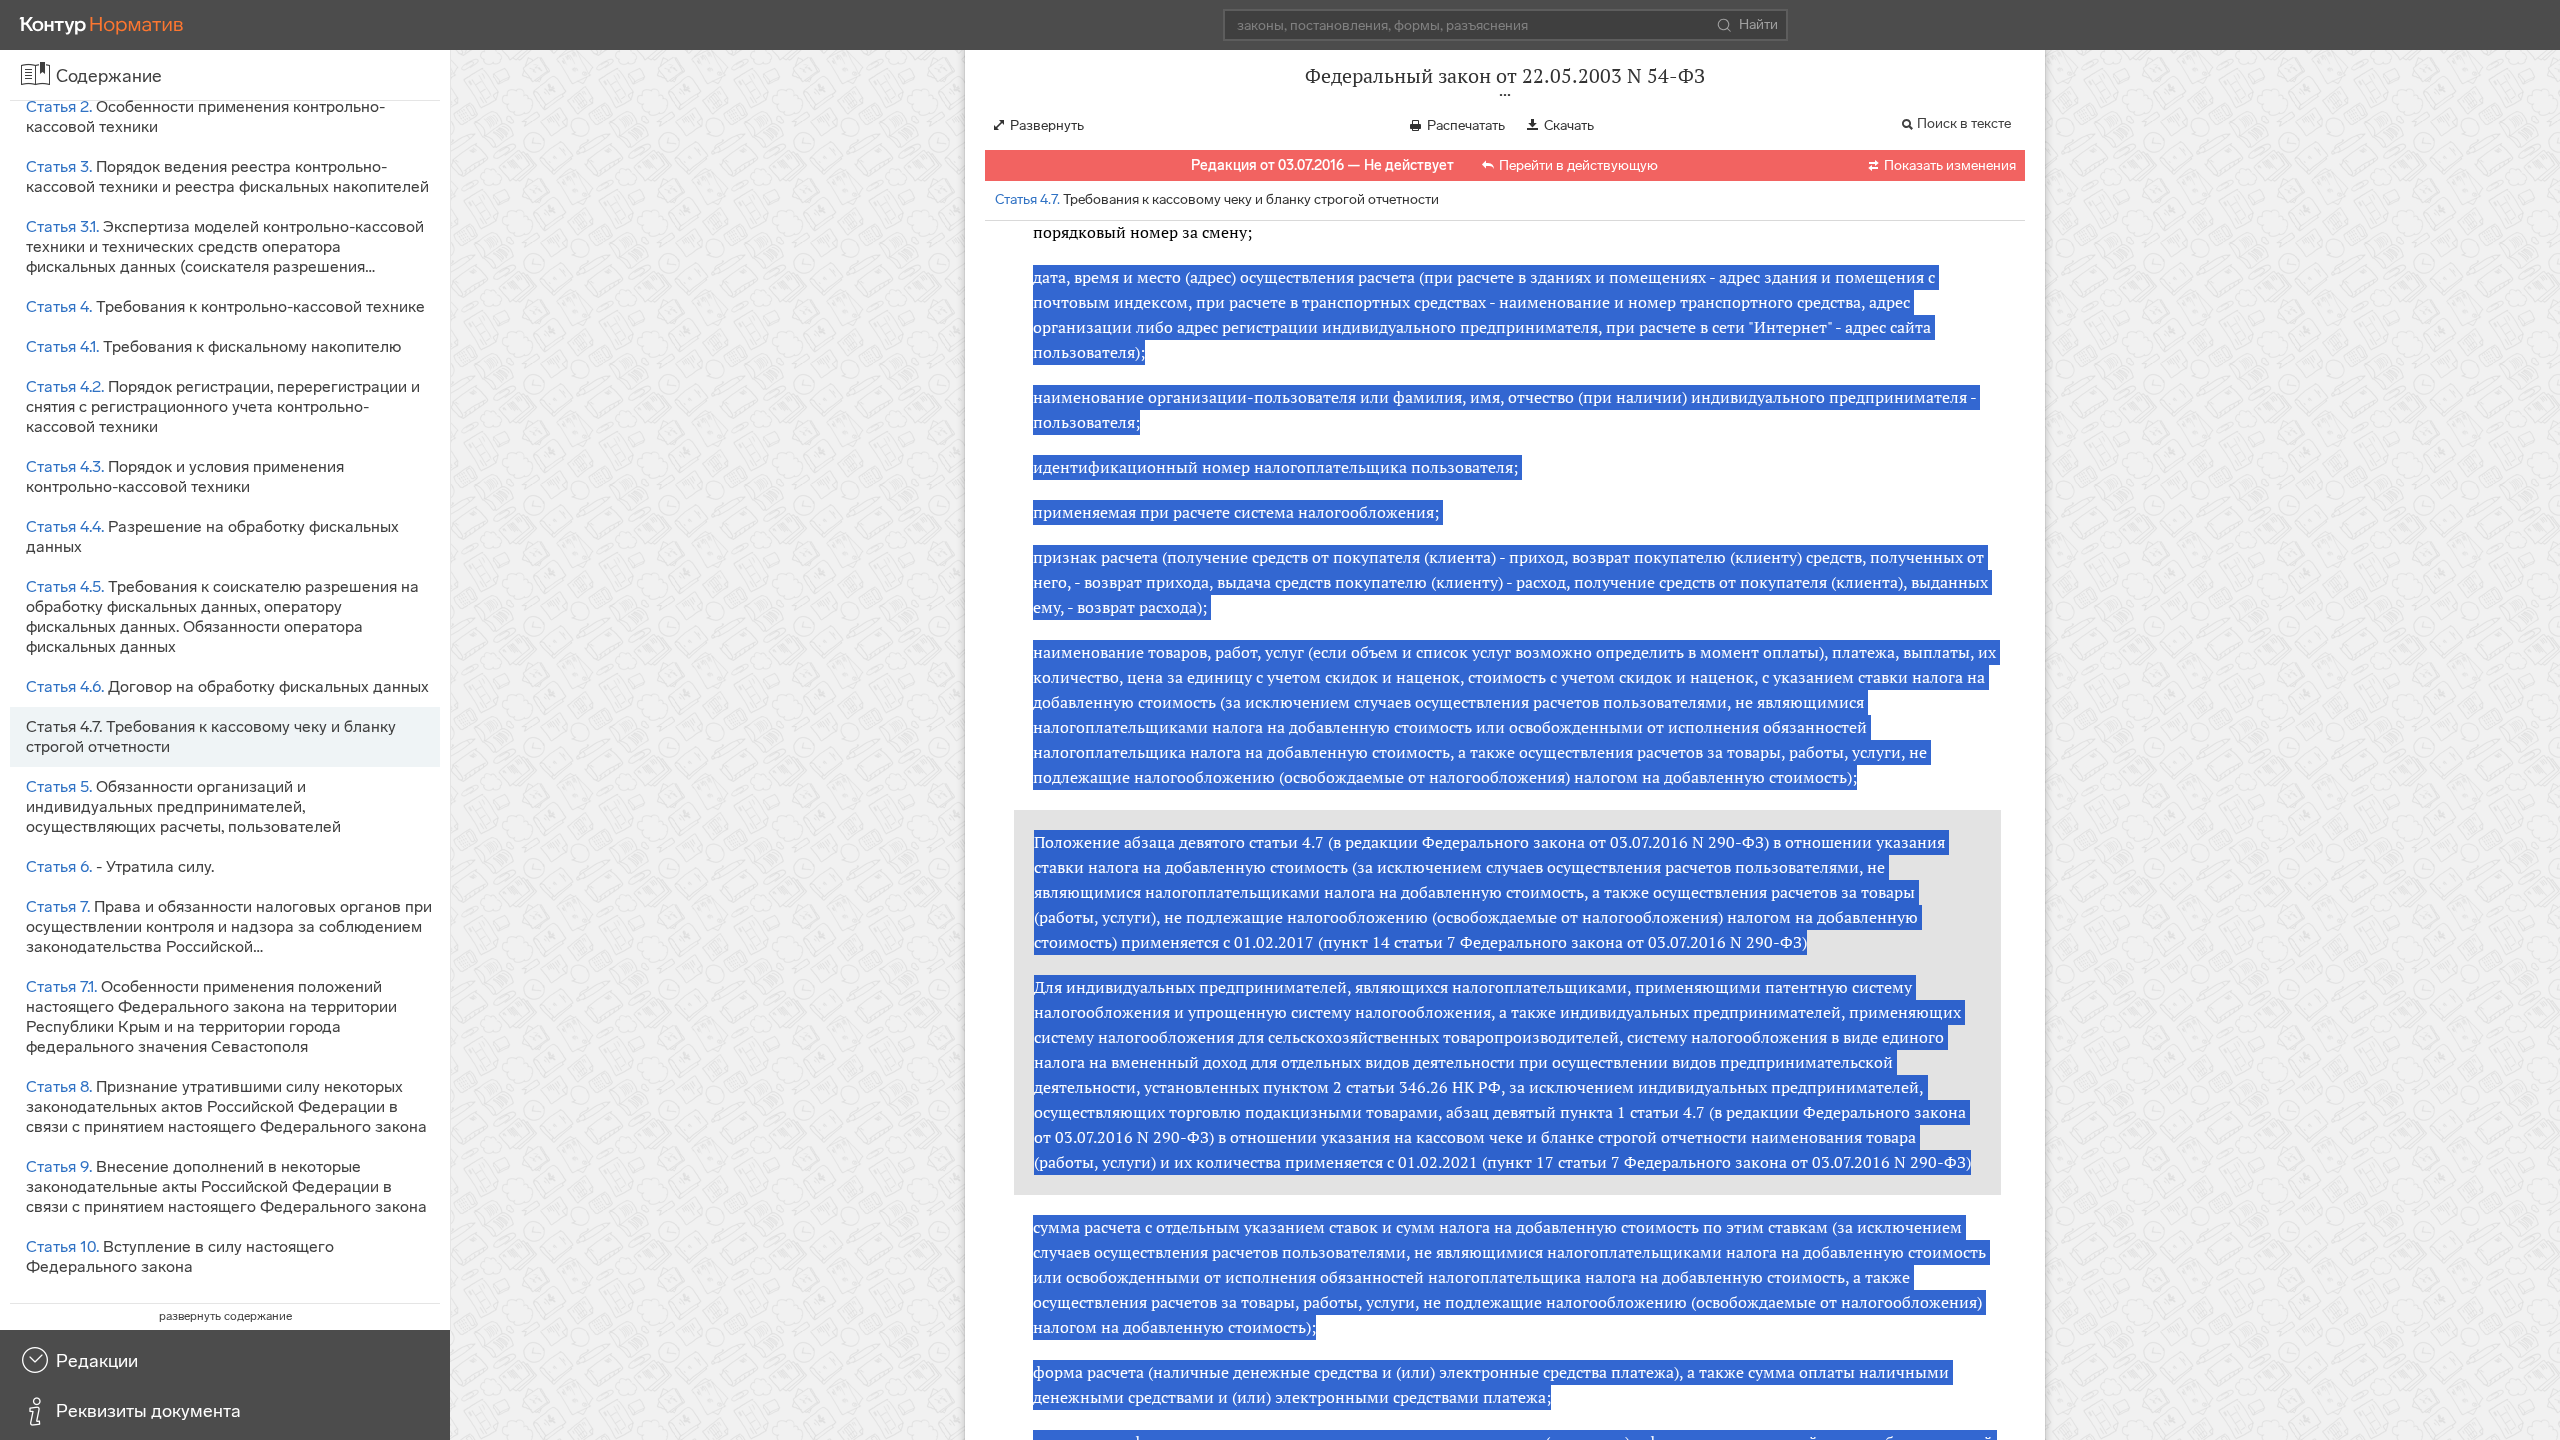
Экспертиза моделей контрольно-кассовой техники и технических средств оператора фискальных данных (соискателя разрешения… (225, 246)
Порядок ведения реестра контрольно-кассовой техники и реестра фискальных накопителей (227, 176)
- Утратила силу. (120, 866)
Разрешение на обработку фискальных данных (212, 536)
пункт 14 (1356, 942)
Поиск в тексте (1964, 123)
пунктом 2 (1302, 1087)
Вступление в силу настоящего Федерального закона (180, 1256)
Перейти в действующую (1578, 165)
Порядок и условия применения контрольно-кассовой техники (185, 476)
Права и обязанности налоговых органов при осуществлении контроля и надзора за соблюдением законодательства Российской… (229, 926)
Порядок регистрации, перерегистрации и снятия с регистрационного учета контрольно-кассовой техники (223, 406)
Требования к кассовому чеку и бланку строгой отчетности (211, 736)
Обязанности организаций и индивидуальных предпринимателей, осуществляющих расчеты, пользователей (183, 806)
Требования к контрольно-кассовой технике (225, 306)
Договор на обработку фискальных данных (227, 686)
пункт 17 (1520, 1162)
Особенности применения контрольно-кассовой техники (205, 116)
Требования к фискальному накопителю (213, 346)
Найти (1758, 24)
